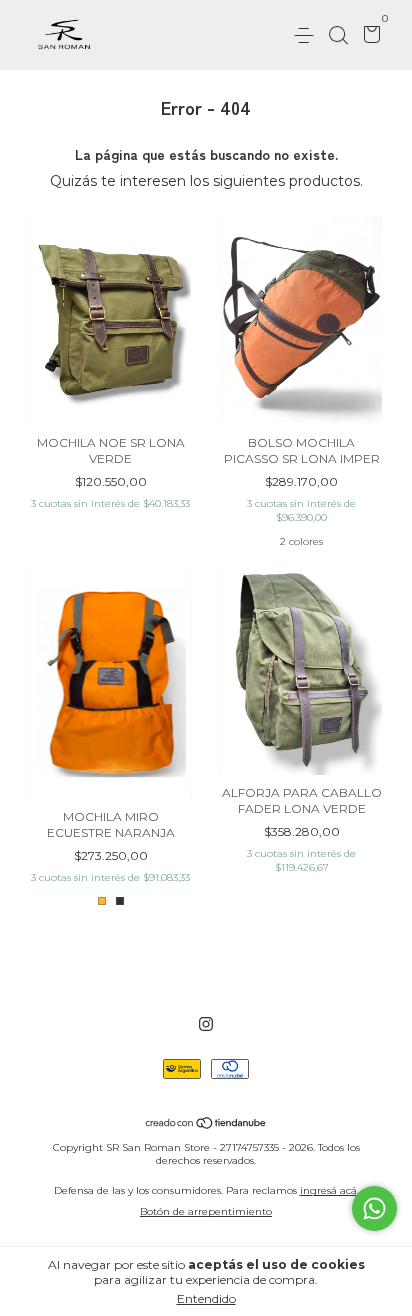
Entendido (206, 1298)
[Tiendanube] (206, 1124)
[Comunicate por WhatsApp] (374, 1208)
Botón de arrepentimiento (206, 1211)
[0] (368, 36)
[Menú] (307, 35)
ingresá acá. (329, 1190)
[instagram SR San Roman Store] (206, 1024)
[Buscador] (338, 35)
